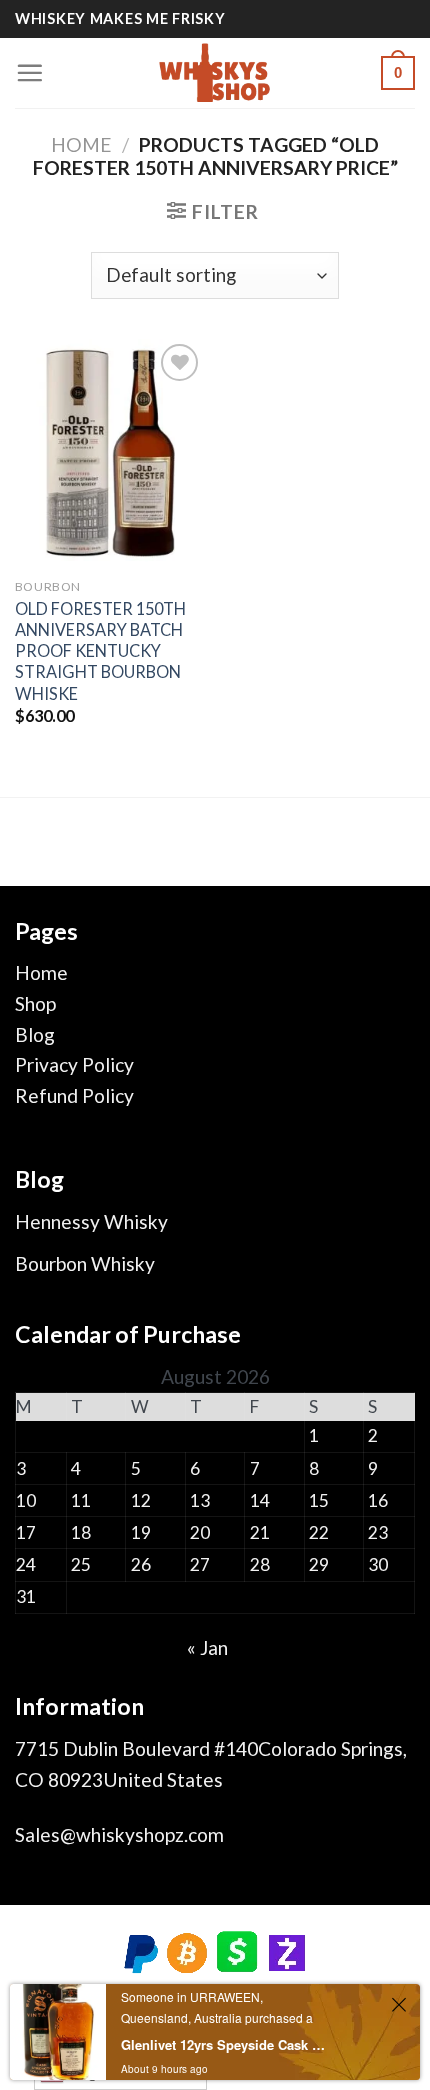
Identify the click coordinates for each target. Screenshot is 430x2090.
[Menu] (29, 72)
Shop (35, 1003)
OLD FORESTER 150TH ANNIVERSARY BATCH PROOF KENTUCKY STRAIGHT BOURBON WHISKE (100, 651)
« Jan (207, 1647)
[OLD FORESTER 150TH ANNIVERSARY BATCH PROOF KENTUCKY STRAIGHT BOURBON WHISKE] (110, 453)
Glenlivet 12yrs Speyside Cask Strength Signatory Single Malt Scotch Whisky (223, 2044)
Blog (35, 1034)
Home (81, 144)
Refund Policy (74, 1095)
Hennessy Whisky (91, 1221)
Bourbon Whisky (85, 1263)
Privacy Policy (74, 1064)
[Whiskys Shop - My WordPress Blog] (215, 73)
